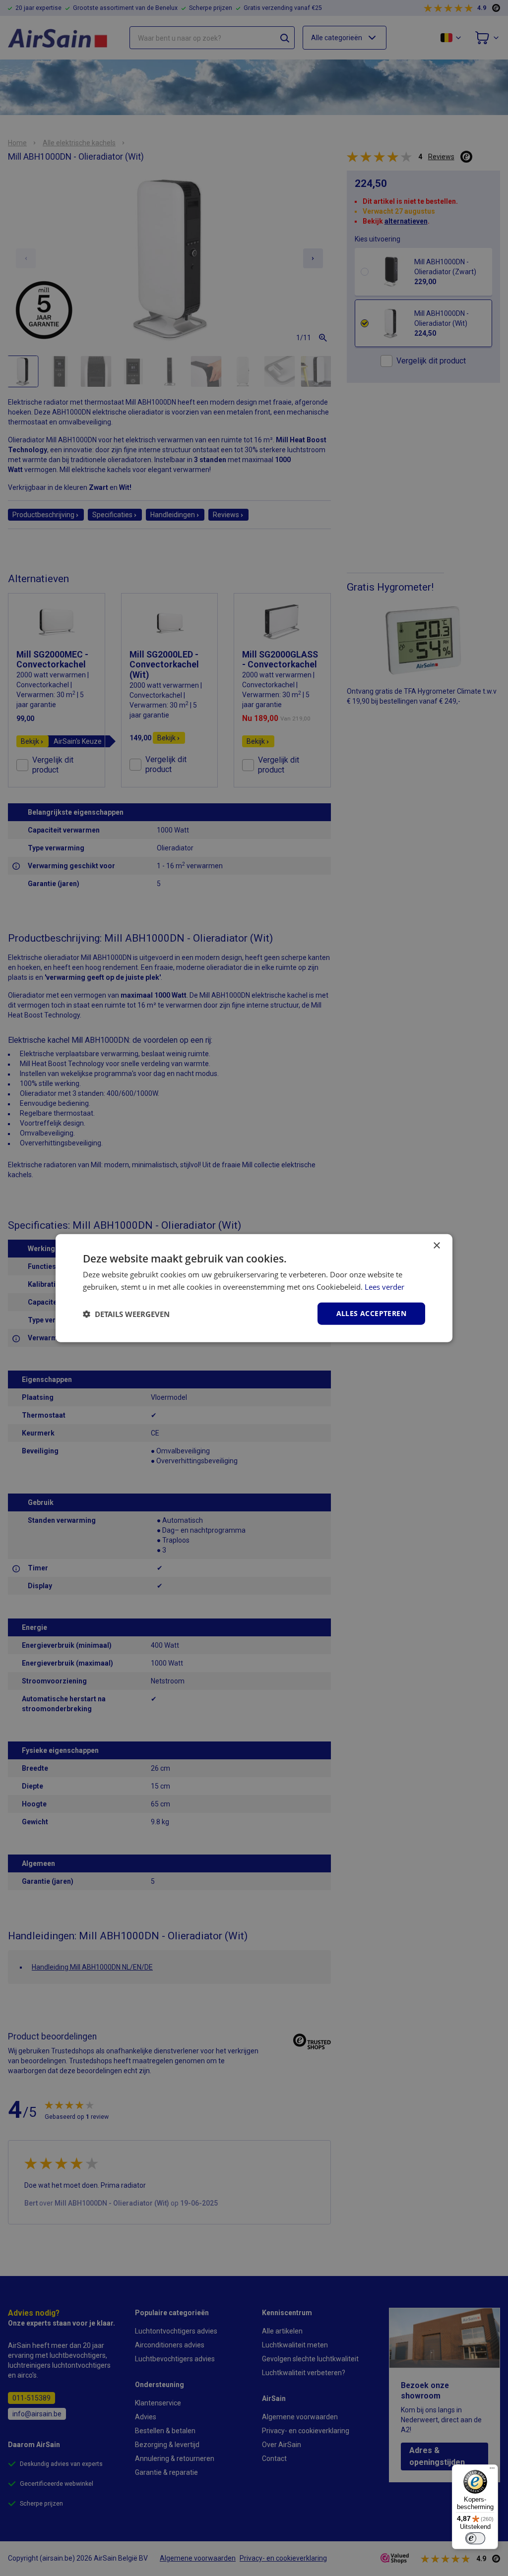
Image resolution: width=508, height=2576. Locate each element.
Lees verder (384, 1286)
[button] (126, 1314)
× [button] (436, 1245)
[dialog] (254, 1288)
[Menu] (492, 2470)
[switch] (475, 2538)
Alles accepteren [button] (371, 1313)
